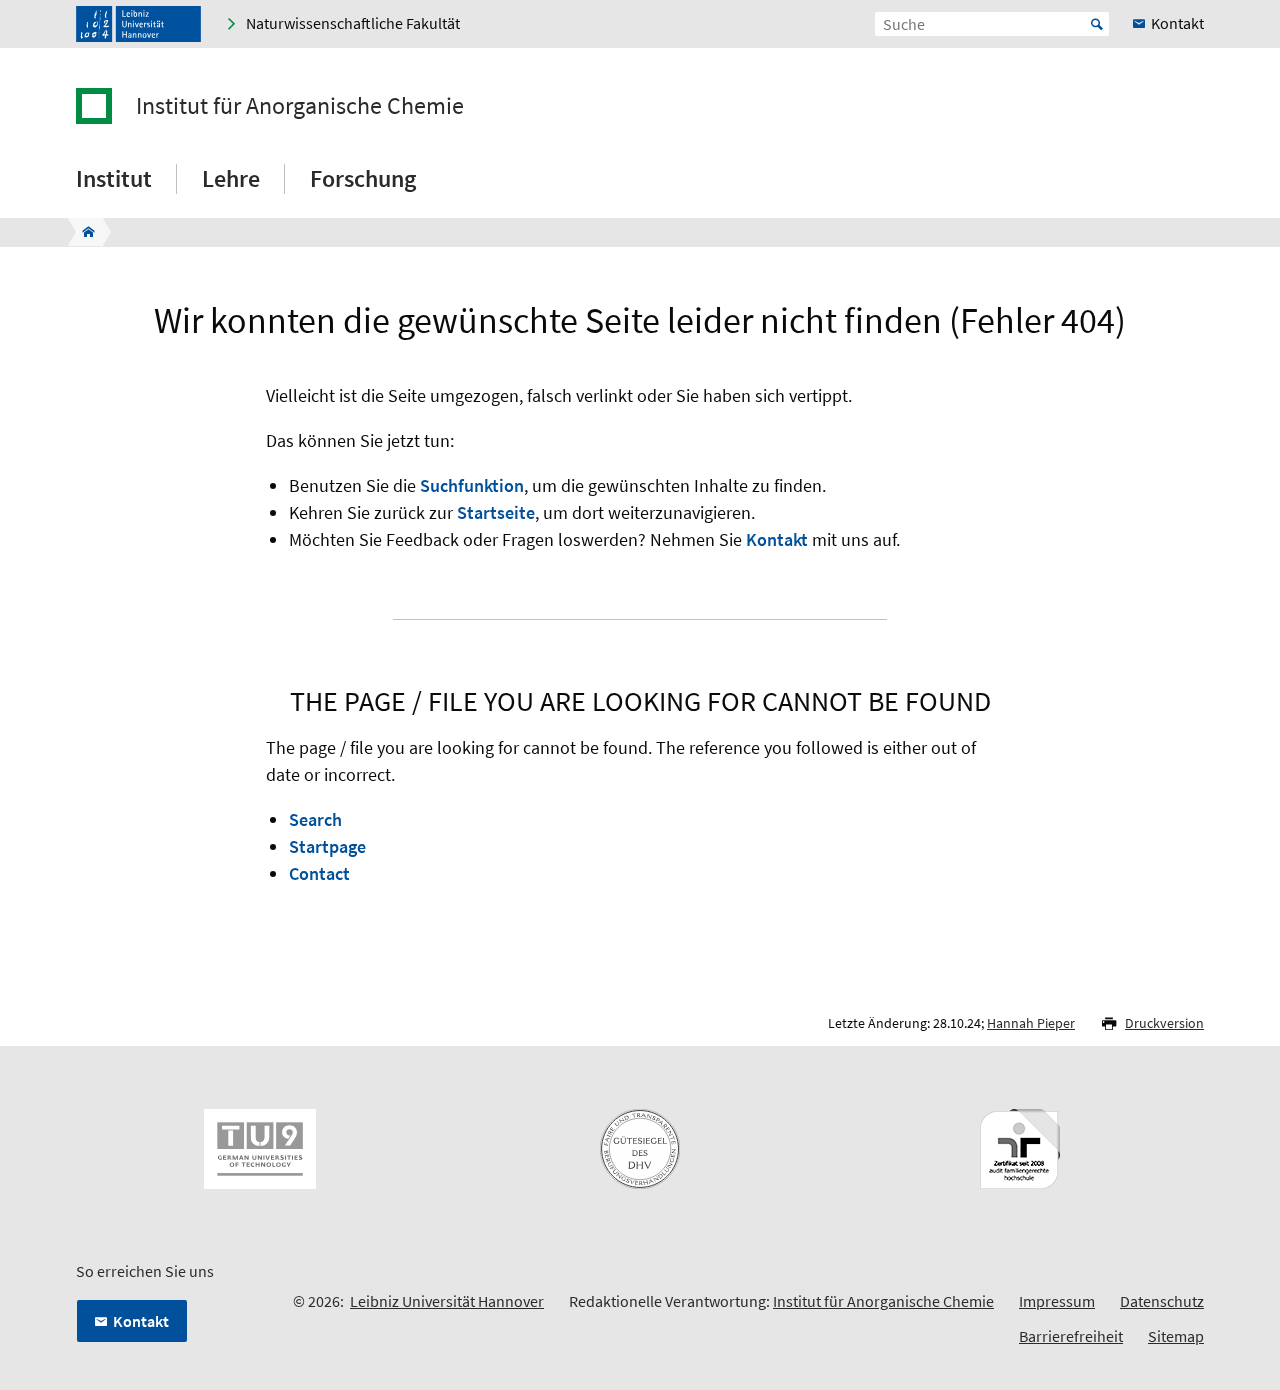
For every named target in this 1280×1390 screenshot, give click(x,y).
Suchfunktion (472, 485)
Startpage (327, 846)
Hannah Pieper (1031, 1023)
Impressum (1057, 1301)
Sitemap (1176, 1336)
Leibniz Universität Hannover (447, 1301)
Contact (319, 873)
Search (315, 819)
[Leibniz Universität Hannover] (138, 24)
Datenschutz (1162, 1301)
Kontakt (777, 539)
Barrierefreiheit (1071, 1336)
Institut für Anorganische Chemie (300, 106)
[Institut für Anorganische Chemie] (82, 232)
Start (1097, 24)
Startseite (496, 512)
